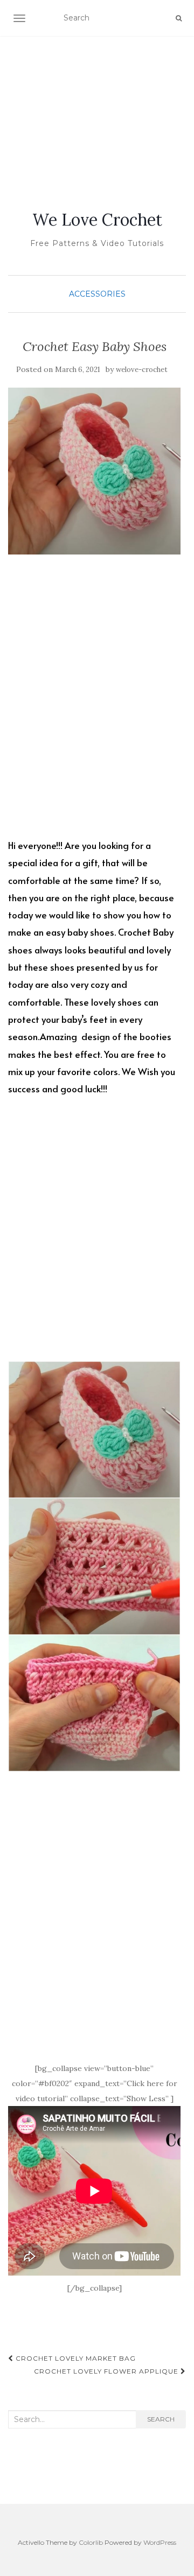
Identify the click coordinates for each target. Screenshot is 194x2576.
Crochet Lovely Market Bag (75, 2358)
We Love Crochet (97, 220)
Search (161, 2419)
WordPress (160, 2542)
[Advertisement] (97, 110)
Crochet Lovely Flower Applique (107, 2371)
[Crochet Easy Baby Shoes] (94, 471)
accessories (97, 294)
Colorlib (91, 2542)
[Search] (179, 18)
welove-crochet (142, 370)
